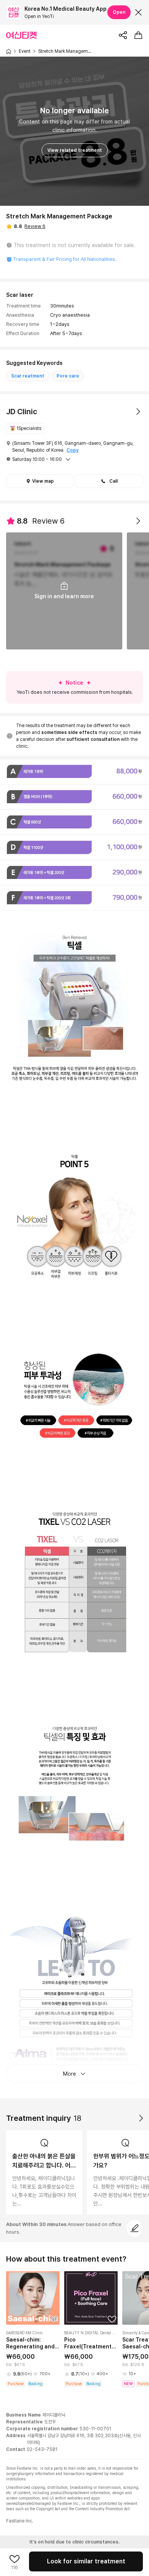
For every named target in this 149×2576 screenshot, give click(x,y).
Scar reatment (28, 376)
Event (25, 51)
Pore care (68, 376)
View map (43, 481)
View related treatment (75, 150)
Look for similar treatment (86, 2561)
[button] (109, 481)
